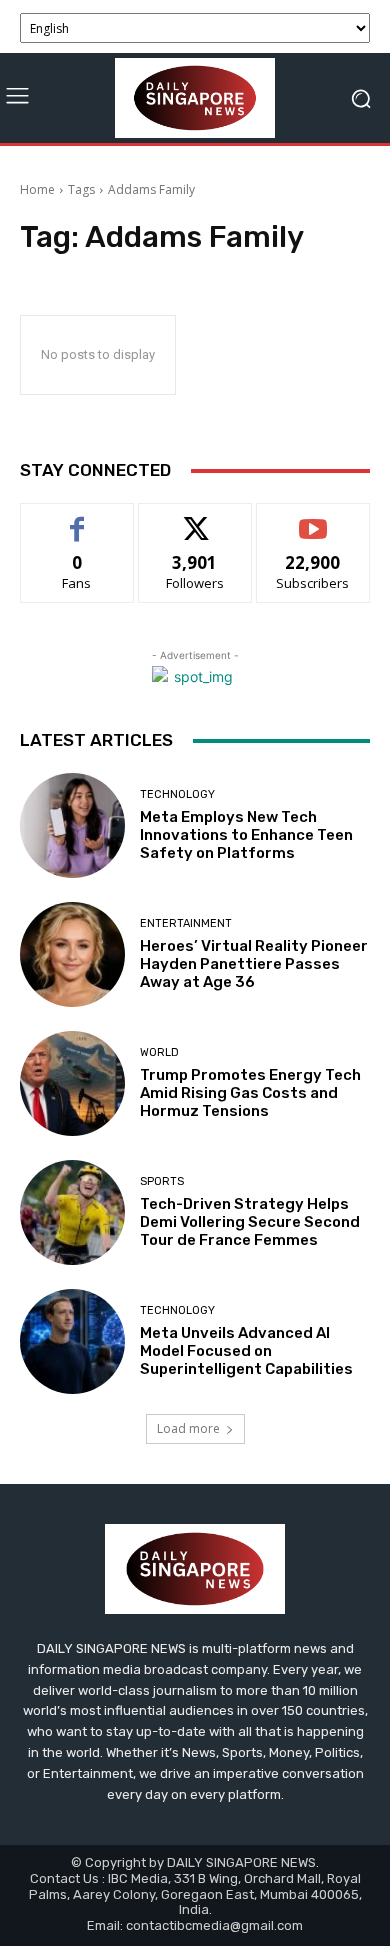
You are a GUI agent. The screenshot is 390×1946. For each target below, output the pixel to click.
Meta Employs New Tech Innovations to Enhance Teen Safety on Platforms (246, 835)
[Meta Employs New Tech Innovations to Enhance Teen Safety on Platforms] (72, 825)
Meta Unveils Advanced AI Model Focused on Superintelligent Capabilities (246, 1351)
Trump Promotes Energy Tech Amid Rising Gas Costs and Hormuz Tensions (250, 1093)
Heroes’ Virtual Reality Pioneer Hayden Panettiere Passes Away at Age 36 (254, 964)
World (159, 1052)
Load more (188, 1428)
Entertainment (186, 923)
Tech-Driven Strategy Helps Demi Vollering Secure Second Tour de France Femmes (250, 1222)
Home (37, 189)
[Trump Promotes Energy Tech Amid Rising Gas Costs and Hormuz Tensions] (72, 1083)
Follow (195, 518)
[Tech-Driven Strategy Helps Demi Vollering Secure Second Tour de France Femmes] (72, 1212)
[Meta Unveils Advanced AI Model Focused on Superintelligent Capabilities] (72, 1341)
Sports (162, 1181)
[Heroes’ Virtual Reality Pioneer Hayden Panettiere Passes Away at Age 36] (72, 954)
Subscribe (313, 518)
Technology (177, 794)
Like (77, 518)
